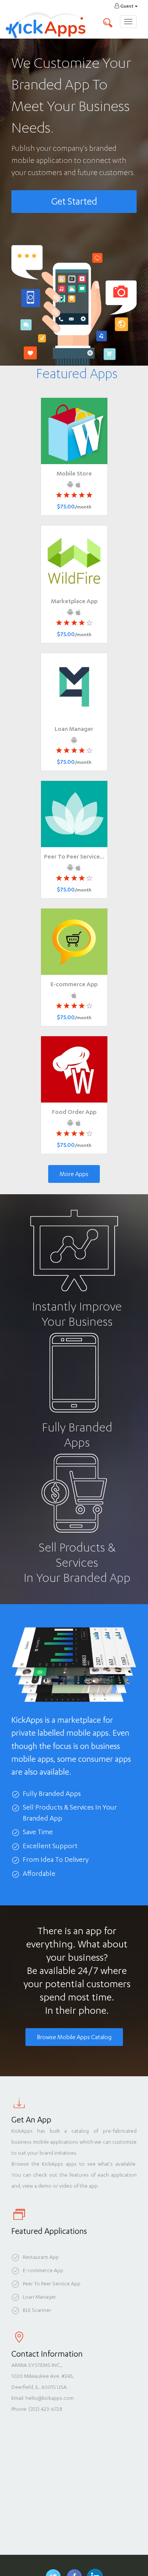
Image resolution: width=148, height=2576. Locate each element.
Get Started (74, 201)
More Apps (74, 1174)
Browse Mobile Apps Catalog (74, 2037)
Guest (127, 6)
